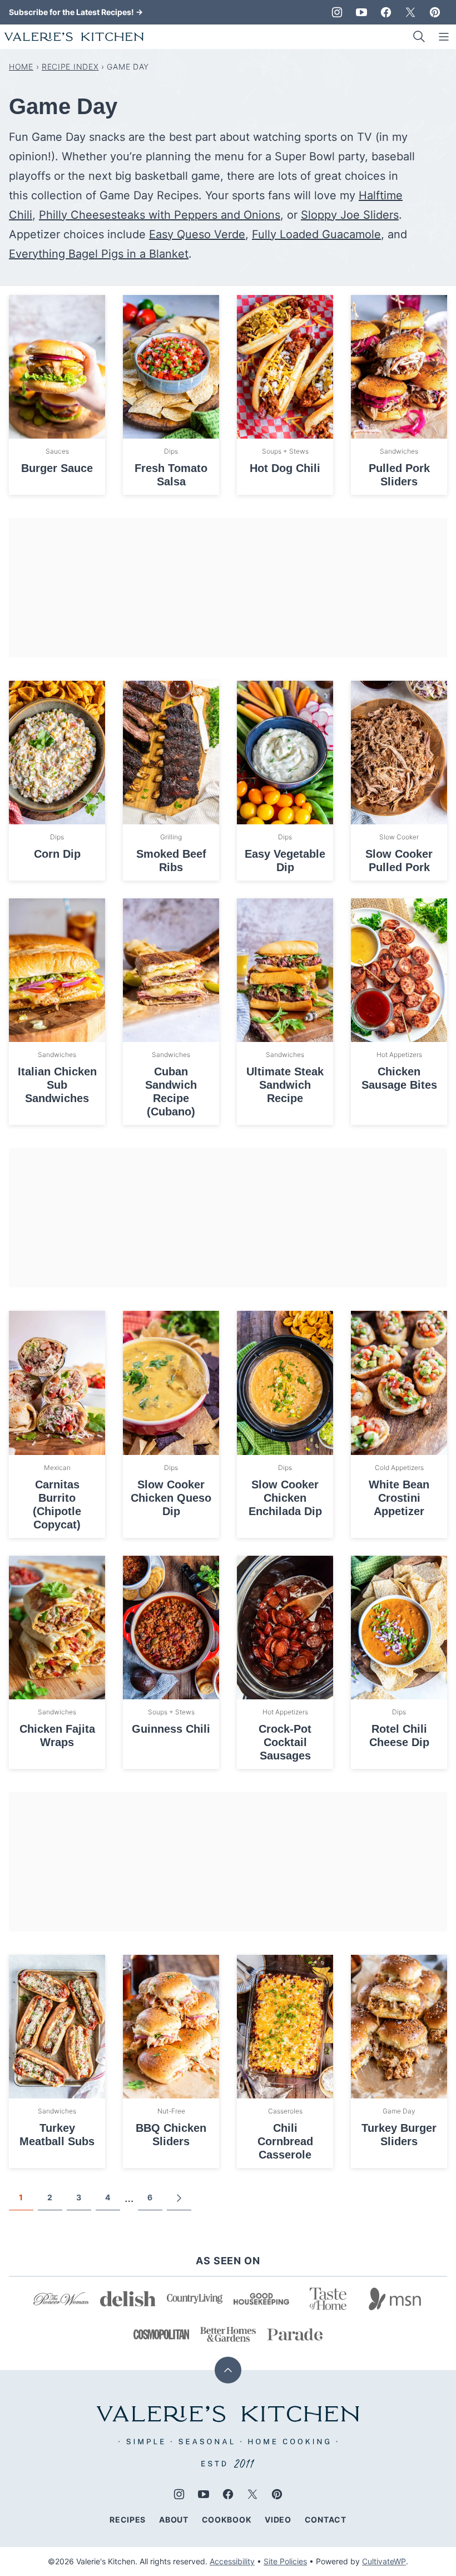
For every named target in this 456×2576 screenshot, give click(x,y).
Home (21, 67)
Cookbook (227, 2520)
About (174, 2520)
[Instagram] (337, 12)
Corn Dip (57, 854)
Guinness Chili (171, 1729)
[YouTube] (361, 12)
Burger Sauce (57, 468)
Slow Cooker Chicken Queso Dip (171, 1498)
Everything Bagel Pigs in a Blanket (99, 254)
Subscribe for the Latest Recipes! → (76, 12)
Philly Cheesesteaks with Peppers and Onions (160, 215)
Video (278, 2520)
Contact (326, 2520)
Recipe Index (70, 67)
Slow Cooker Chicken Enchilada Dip (285, 1498)
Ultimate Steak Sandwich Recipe (285, 1085)
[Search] (419, 37)
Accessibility (232, 2561)
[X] (410, 12)
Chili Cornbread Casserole (285, 2141)
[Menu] (444, 37)
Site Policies (285, 2561)
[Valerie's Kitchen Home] (74, 37)
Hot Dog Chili (285, 468)
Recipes (128, 2520)
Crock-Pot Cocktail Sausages (285, 1742)
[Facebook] (386, 12)
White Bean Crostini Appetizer (399, 1498)
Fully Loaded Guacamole (316, 234)
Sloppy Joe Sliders (350, 215)
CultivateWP (384, 2561)
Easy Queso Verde (197, 234)
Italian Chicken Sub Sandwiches (57, 1085)
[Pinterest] (435, 12)
